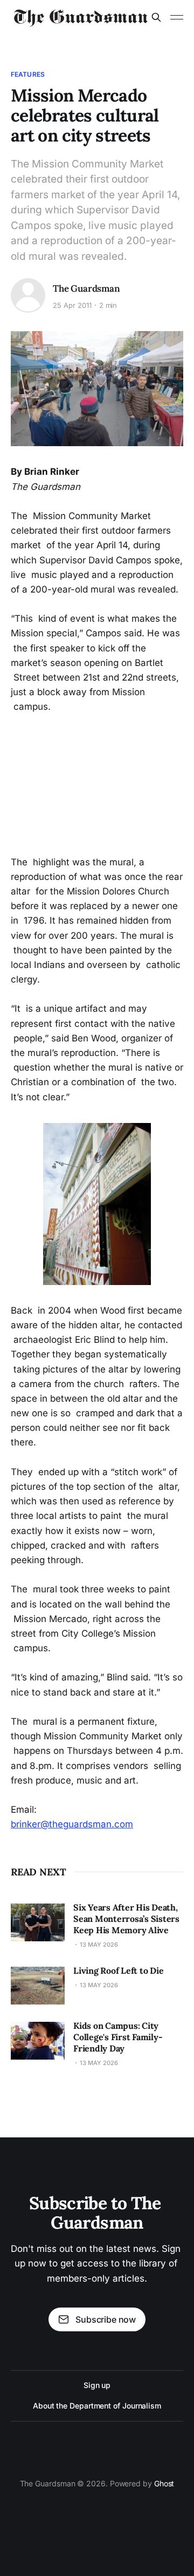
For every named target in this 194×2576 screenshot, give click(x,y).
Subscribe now (106, 2319)
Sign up (97, 2385)
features (28, 74)
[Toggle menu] (177, 17)
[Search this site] (156, 17)
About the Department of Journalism (97, 2406)
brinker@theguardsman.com (72, 1824)
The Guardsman (86, 288)
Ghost (164, 2483)
